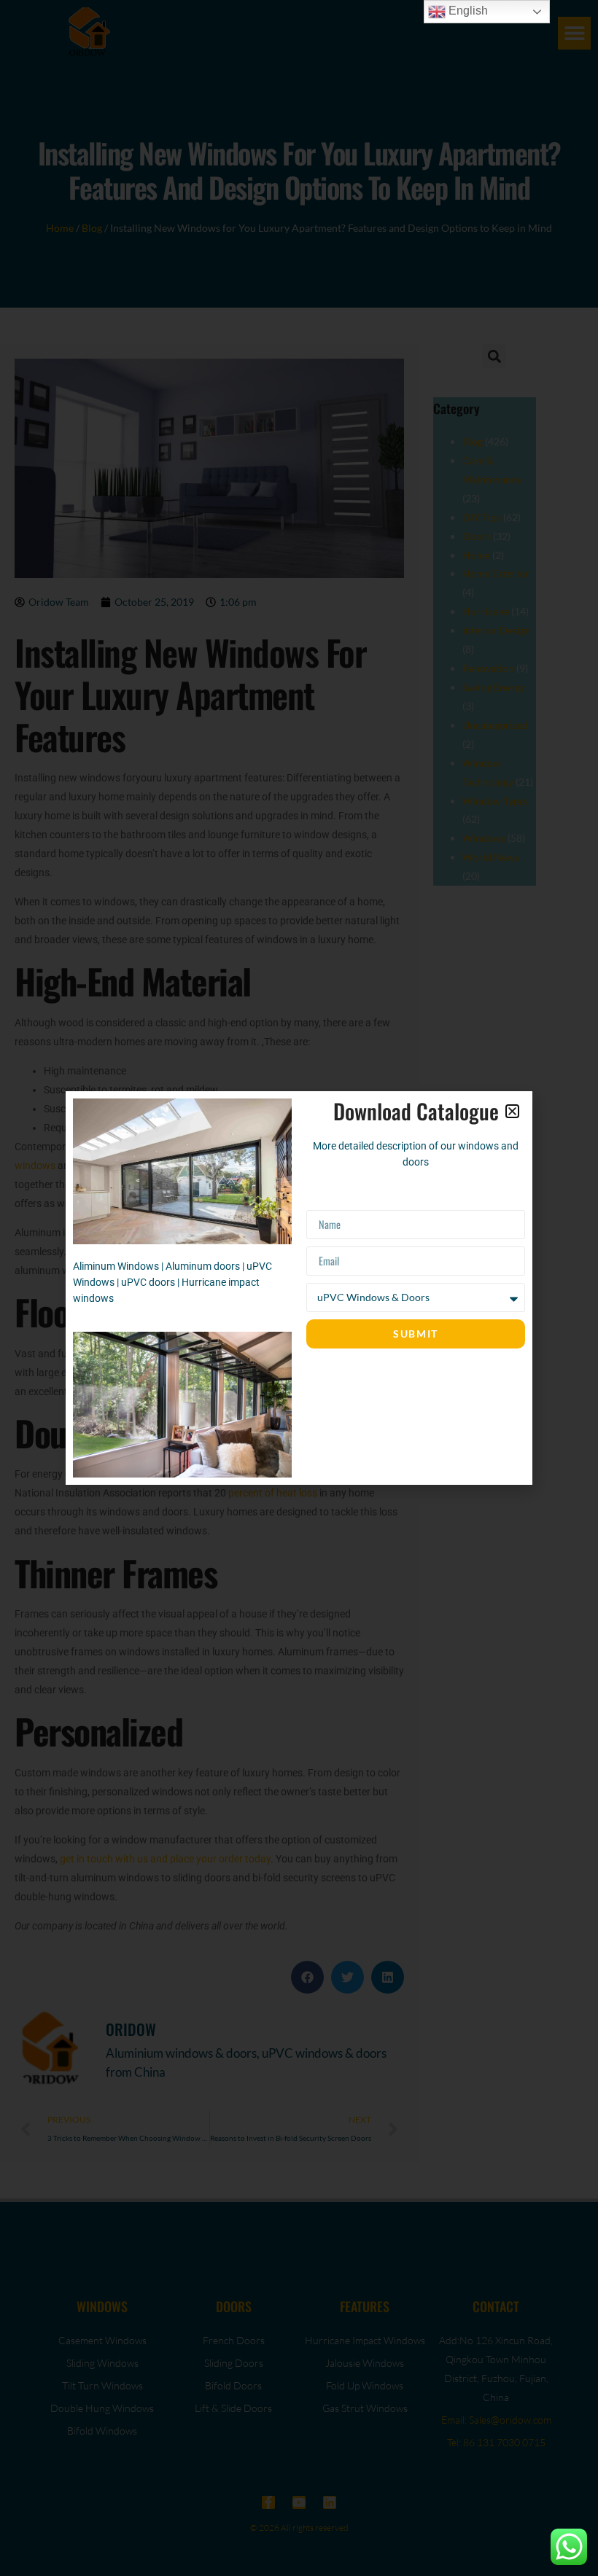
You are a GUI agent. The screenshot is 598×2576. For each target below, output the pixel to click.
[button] (512, 1111)
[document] (299, 1288)
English (467, 11)
